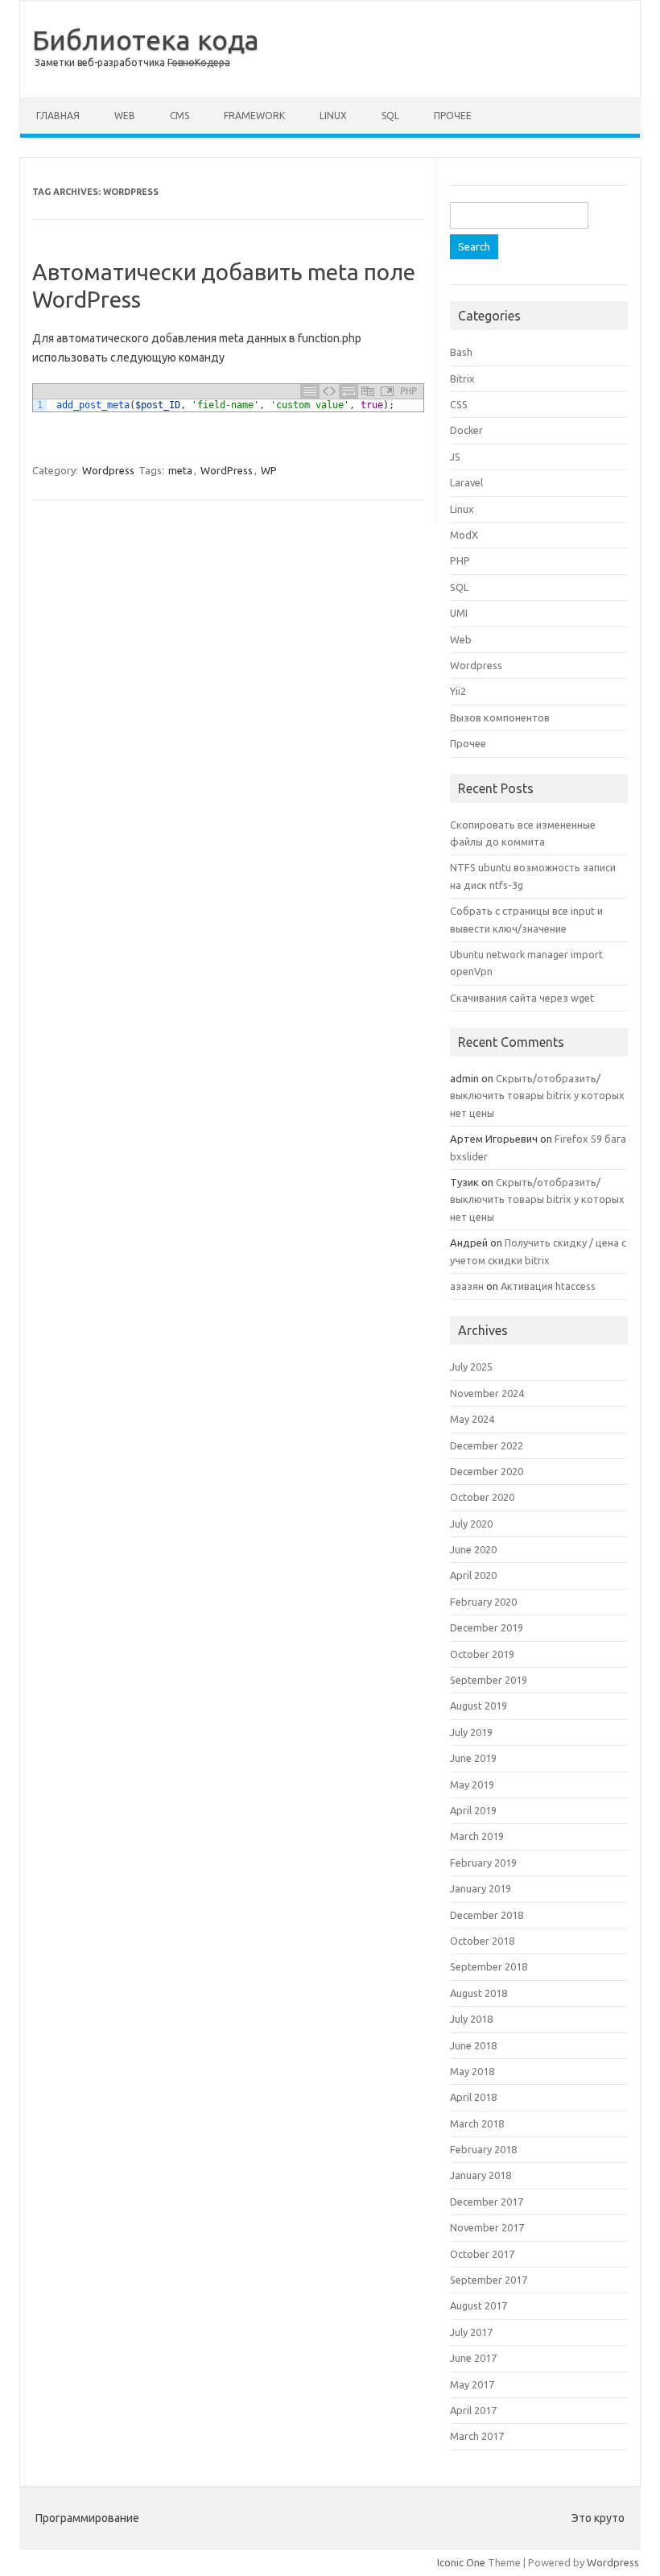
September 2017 (489, 2280)
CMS (179, 116)
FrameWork (254, 116)
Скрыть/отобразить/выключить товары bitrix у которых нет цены (537, 1096)
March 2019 (477, 1836)
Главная (58, 116)
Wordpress (108, 470)
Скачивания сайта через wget (522, 998)
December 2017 (487, 2202)
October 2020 (482, 1497)
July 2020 (471, 1524)
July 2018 (471, 2019)
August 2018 (479, 1993)
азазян (467, 1286)
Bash (461, 352)
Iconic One (461, 2562)
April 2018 (473, 2097)
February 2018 (483, 2149)
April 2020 (473, 1575)
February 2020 (483, 1602)
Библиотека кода (146, 39)
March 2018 (477, 2123)
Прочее (453, 116)
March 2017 (477, 2436)
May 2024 (472, 1419)
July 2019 (471, 1732)
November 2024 (487, 1393)
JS (455, 457)
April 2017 (473, 2410)
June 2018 (473, 2045)
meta (180, 470)
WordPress (227, 470)
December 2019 (487, 1627)
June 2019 (473, 1758)
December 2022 (487, 1445)
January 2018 (481, 2175)
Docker (466, 430)
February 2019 (483, 1863)
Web (125, 116)
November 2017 (487, 2227)
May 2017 (472, 2384)
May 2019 (472, 1784)
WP (269, 470)
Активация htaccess (548, 1286)
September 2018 (489, 1966)
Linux (333, 116)
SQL (390, 116)
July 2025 (471, 1367)
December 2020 (487, 1471)
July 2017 (471, 2332)
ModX (464, 535)
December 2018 (487, 1915)
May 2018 (472, 2071)
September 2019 (489, 1680)
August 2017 (479, 2305)
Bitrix (462, 378)
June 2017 (473, 2358)
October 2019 (482, 1654)
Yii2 (458, 691)
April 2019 (473, 1810)
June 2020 (473, 1549)
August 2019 (479, 1706)
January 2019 (481, 1888)
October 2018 (482, 1941)
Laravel (466, 482)
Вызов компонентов (500, 717)
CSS (459, 404)
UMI (459, 613)
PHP (460, 560)
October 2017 (482, 2254)
